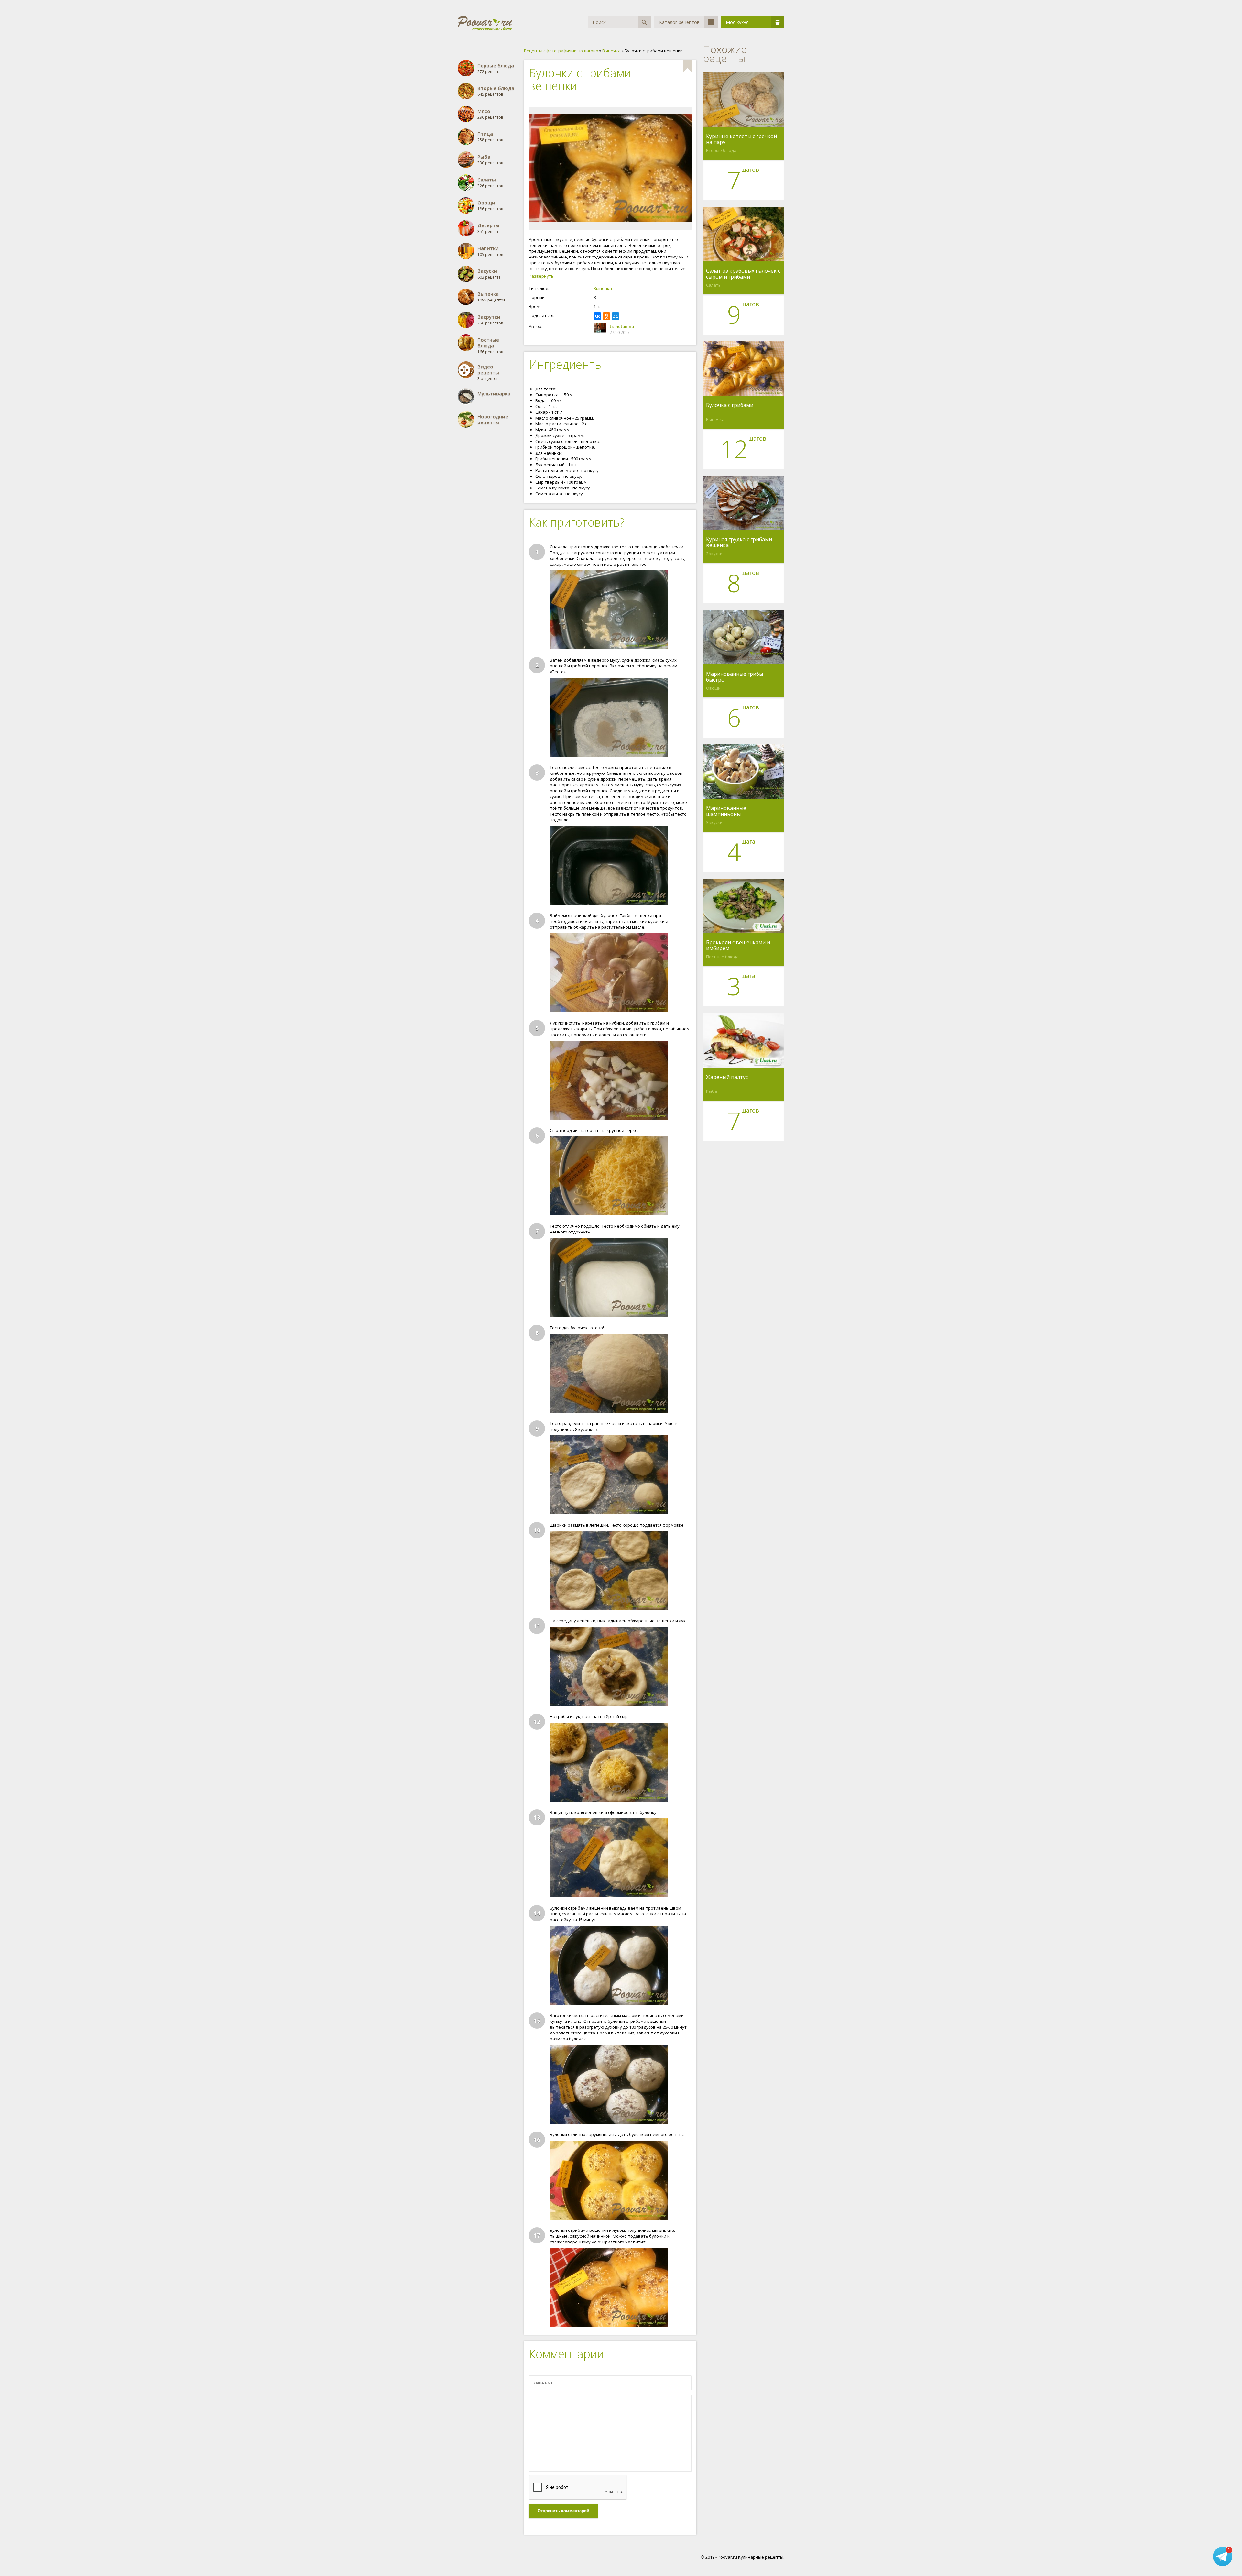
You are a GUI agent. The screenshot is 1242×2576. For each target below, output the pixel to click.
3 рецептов (488, 373)
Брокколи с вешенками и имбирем (738, 945)
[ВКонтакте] (597, 316)
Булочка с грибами (730, 405)
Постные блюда (722, 957)
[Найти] (644, 22)
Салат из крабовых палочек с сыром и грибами (743, 274)
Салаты (714, 285)
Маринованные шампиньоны (726, 811)
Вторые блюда (721, 150)
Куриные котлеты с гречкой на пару (741, 139)
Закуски (714, 554)
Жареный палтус (727, 1077)
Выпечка (603, 288)
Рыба (712, 1091)
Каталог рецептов (679, 22)
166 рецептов (490, 346)
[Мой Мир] (616, 316)
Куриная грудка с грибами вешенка (739, 542)
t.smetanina (622, 326)
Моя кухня (737, 22)
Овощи (713, 688)
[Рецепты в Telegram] (1223, 2556)
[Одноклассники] (606, 316)
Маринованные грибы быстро (735, 677)
